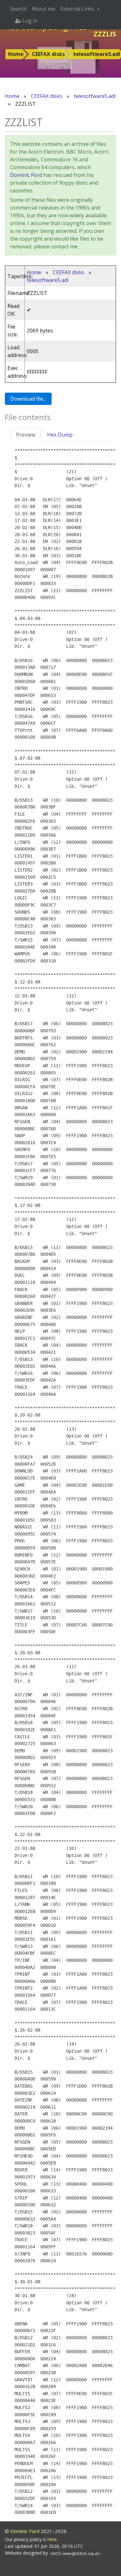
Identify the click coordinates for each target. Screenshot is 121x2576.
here (52, 2539)
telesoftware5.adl (95, 96)
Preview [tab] (26, 435)
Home (16, 54)
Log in (29, 21)
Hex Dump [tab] (60, 435)
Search (18, 9)
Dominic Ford (26, 175)
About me (43, 9)
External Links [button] (78, 9)
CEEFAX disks (48, 54)
